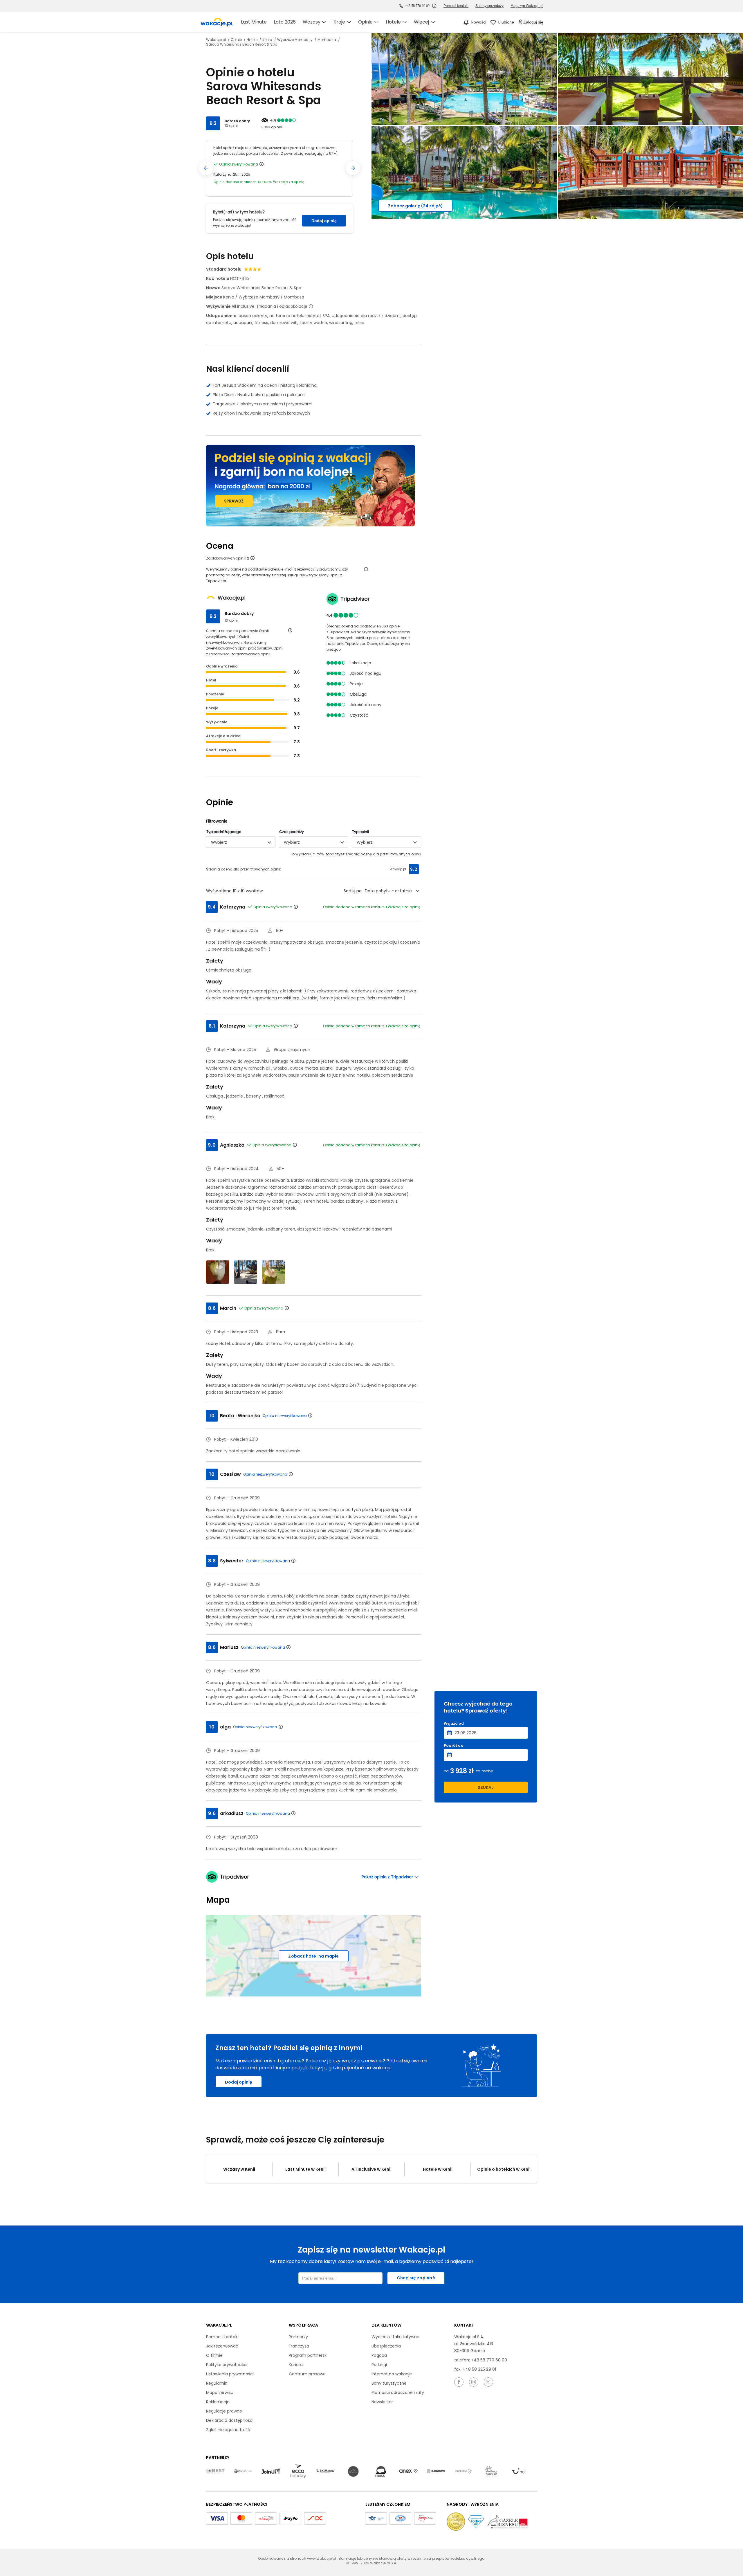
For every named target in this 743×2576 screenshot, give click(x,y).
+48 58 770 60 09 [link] (417, 6)
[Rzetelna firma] (425, 2519)
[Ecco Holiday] (298, 2471)
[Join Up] (270, 2471)
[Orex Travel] (408, 2471)
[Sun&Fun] (491, 2471)
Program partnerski (308, 2355)
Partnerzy (298, 2337)
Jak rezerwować (222, 2346)
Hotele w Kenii (438, 2169)
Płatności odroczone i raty (398, 2392)
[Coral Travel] (243, 2471)
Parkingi (379, 2365)
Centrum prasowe (307, 2374)
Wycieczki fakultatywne (395, 2337)
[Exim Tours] (326, 2471)
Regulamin (217, 2383)
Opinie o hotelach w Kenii (504, 2169)
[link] (217, 22)
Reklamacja (218, 2402)
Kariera (296, 2365)
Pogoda (379, 2355)
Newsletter (382, 2402)
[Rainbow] (436, 2471)
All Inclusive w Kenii (371, 2169)
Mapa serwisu (220, 2392)
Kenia (268, 40)
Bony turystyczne (389, 2383)
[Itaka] (381, 2471)
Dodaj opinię (324, 221)
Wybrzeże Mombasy (295, 40)
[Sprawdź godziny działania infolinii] (434, 6)
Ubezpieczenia (386, 2346)
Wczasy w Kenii (239, 2169)
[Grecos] (353, 2471)
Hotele (253, 40)
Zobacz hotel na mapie (313, 1956)
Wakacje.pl (216, 40)
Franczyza (299, 2346)
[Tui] (519, 2471)
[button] (206, 168)
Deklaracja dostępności (230, 2420)
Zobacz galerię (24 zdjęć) (415, 206)
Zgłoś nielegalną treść (228, 2430)
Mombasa (327, 40)
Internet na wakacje (392, 2374)
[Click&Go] (464, 2471)
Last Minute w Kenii (305, 2169)
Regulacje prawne (224, 2411)
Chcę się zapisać (416, 2278)
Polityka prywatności (227, 2365)
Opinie (237, 40)
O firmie (214, 2355)
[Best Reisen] (215, 2471)
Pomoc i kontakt (223, 2337)
